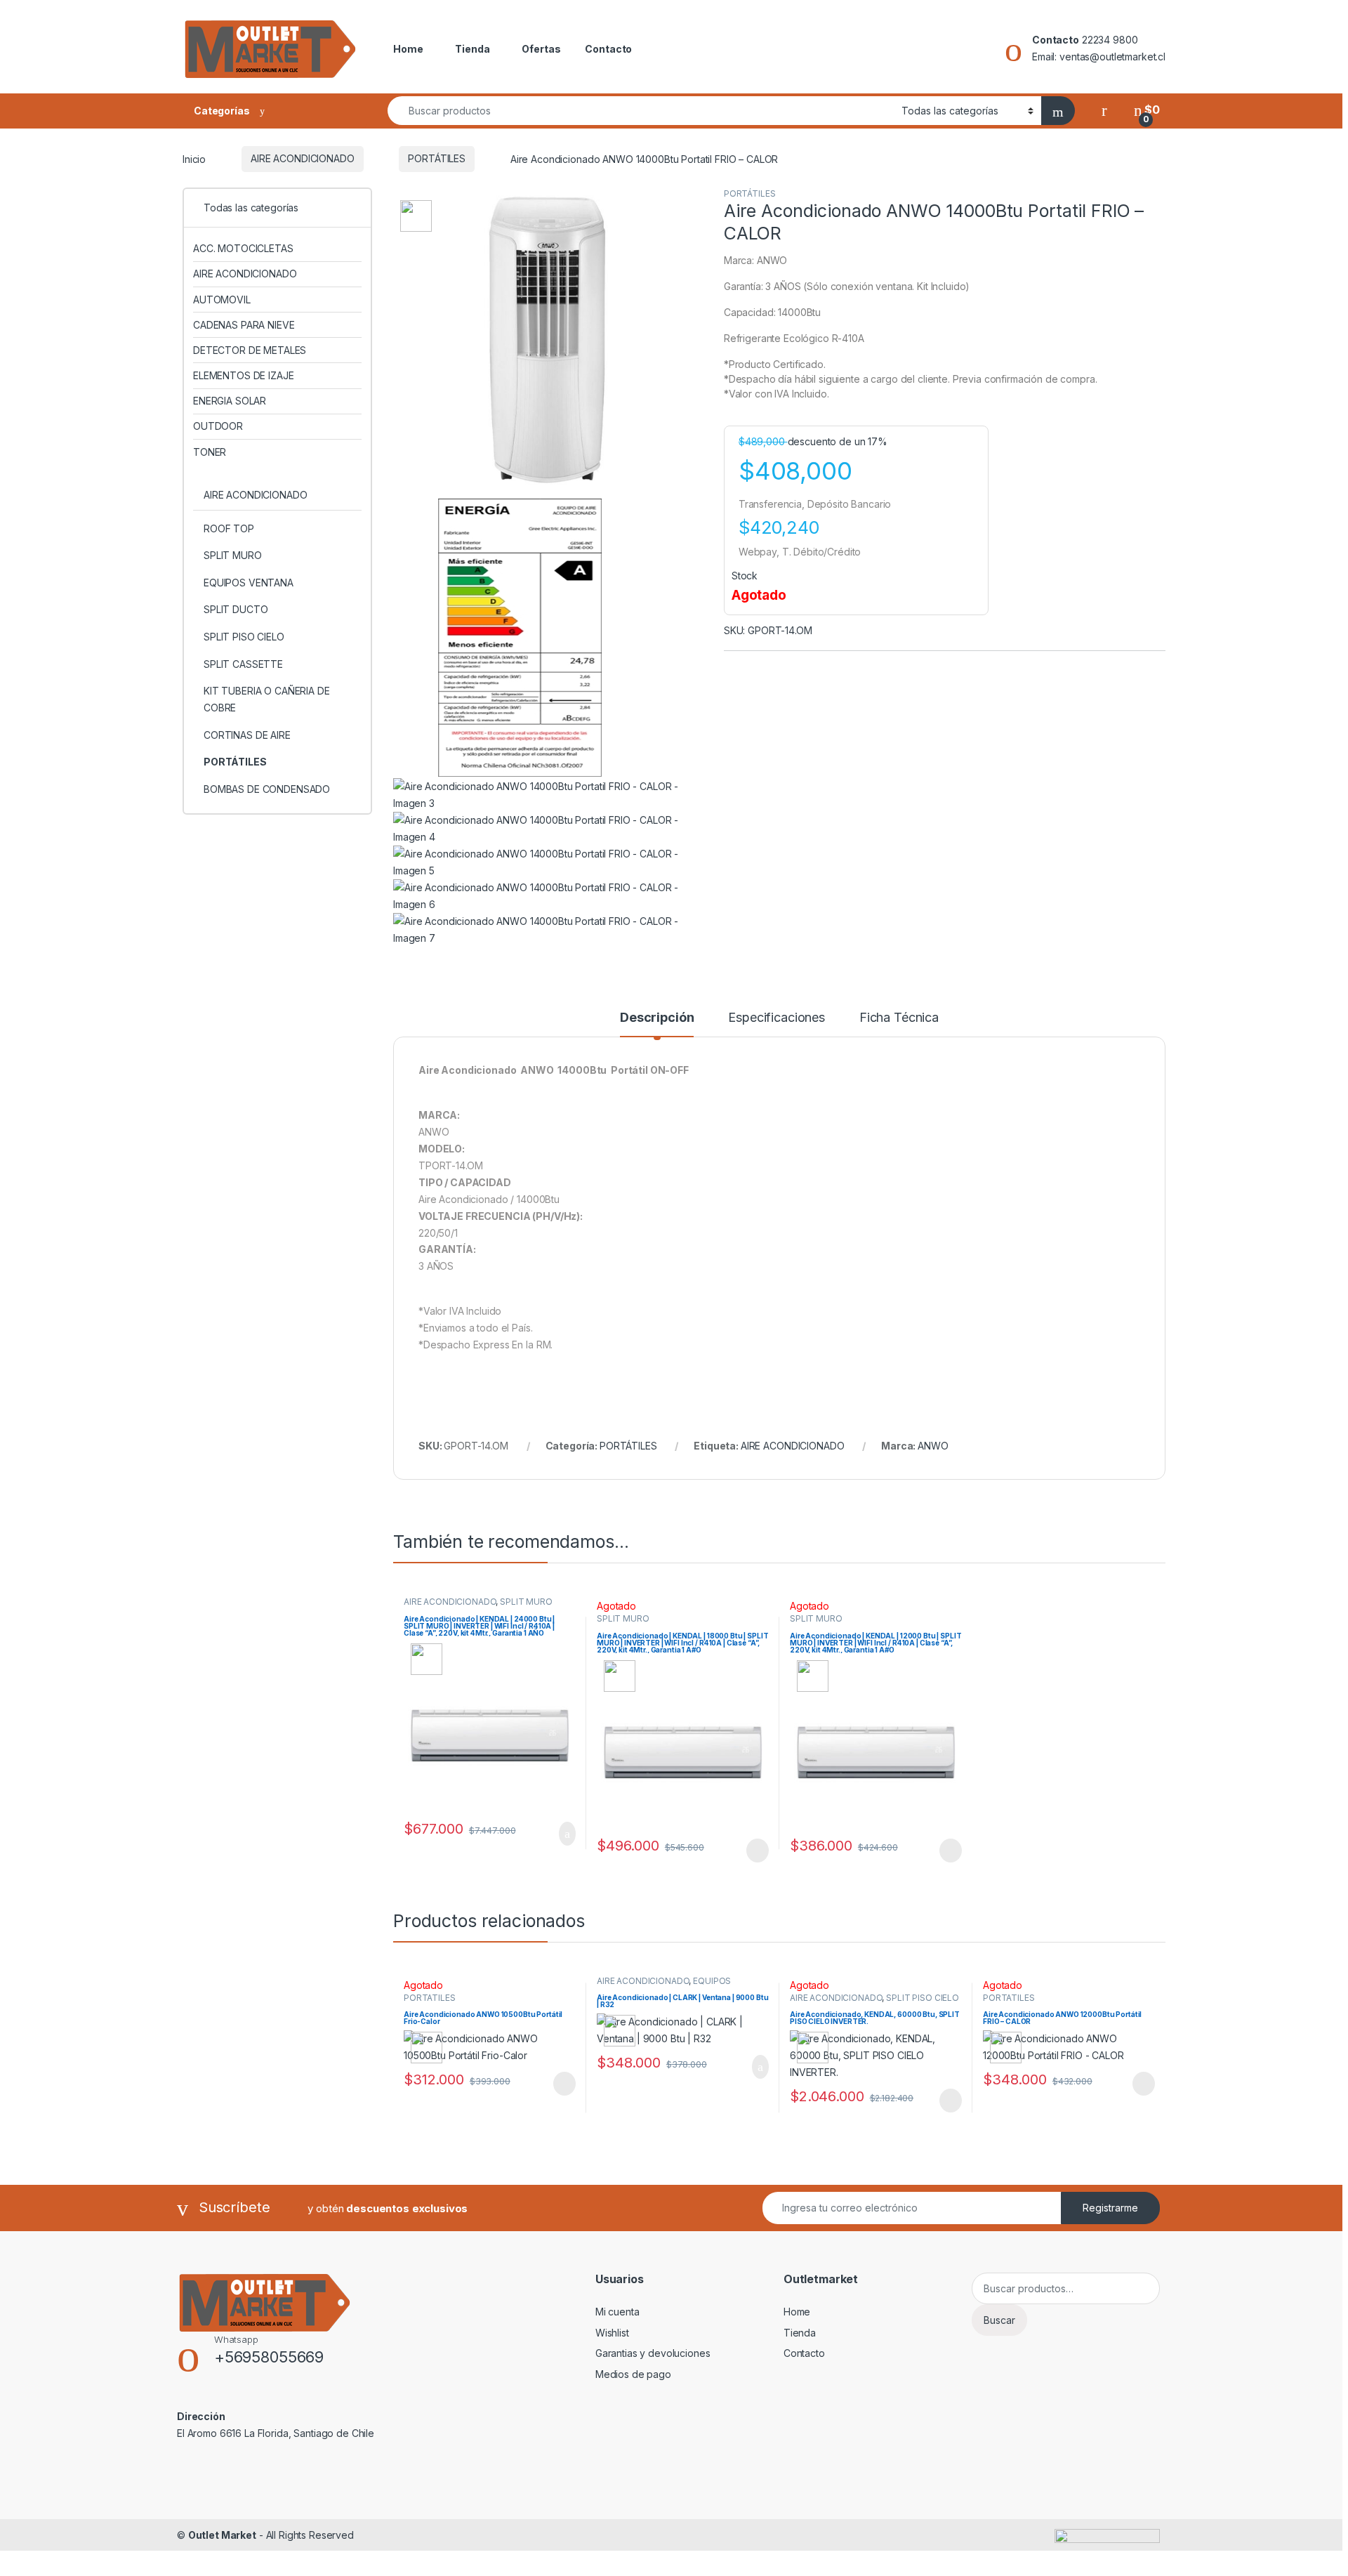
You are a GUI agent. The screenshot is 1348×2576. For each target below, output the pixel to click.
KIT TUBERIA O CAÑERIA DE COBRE (267, 699)
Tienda (472, 49)
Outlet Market (222, 2535)
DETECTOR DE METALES (250, 350)
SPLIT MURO (526, 1602)
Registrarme (1110, 2208)
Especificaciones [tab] (777, 1018)
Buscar (999, 2320)
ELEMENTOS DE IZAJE (243, 375)
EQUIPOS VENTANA (249, 583)
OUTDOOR (218, 426)
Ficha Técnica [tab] (899, 1018)
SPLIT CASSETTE (243, 664)
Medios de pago (633, 2374)
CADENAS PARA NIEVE (244, 325)
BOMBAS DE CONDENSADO (267, 789)
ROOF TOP (229, 528)
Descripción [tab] (657, 1018)
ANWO (933, 1446)
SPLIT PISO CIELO (923, 1998)
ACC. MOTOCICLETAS (243, 248)
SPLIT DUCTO (236, 609)
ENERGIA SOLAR (230, 401)
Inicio (194, 158)
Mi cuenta (617, 2312)
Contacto (608, 49)
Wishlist (612, 2333)
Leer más (758, 1851)
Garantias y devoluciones (653, 2353)
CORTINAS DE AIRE (247, 735)
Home (408, 49)
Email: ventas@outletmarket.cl (1099, 57)
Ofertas (541, 49)
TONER (210, 452)
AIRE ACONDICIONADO (302, 158)
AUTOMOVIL (222, 300)
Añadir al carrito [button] (561, 1834)
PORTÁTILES (437, 158)
